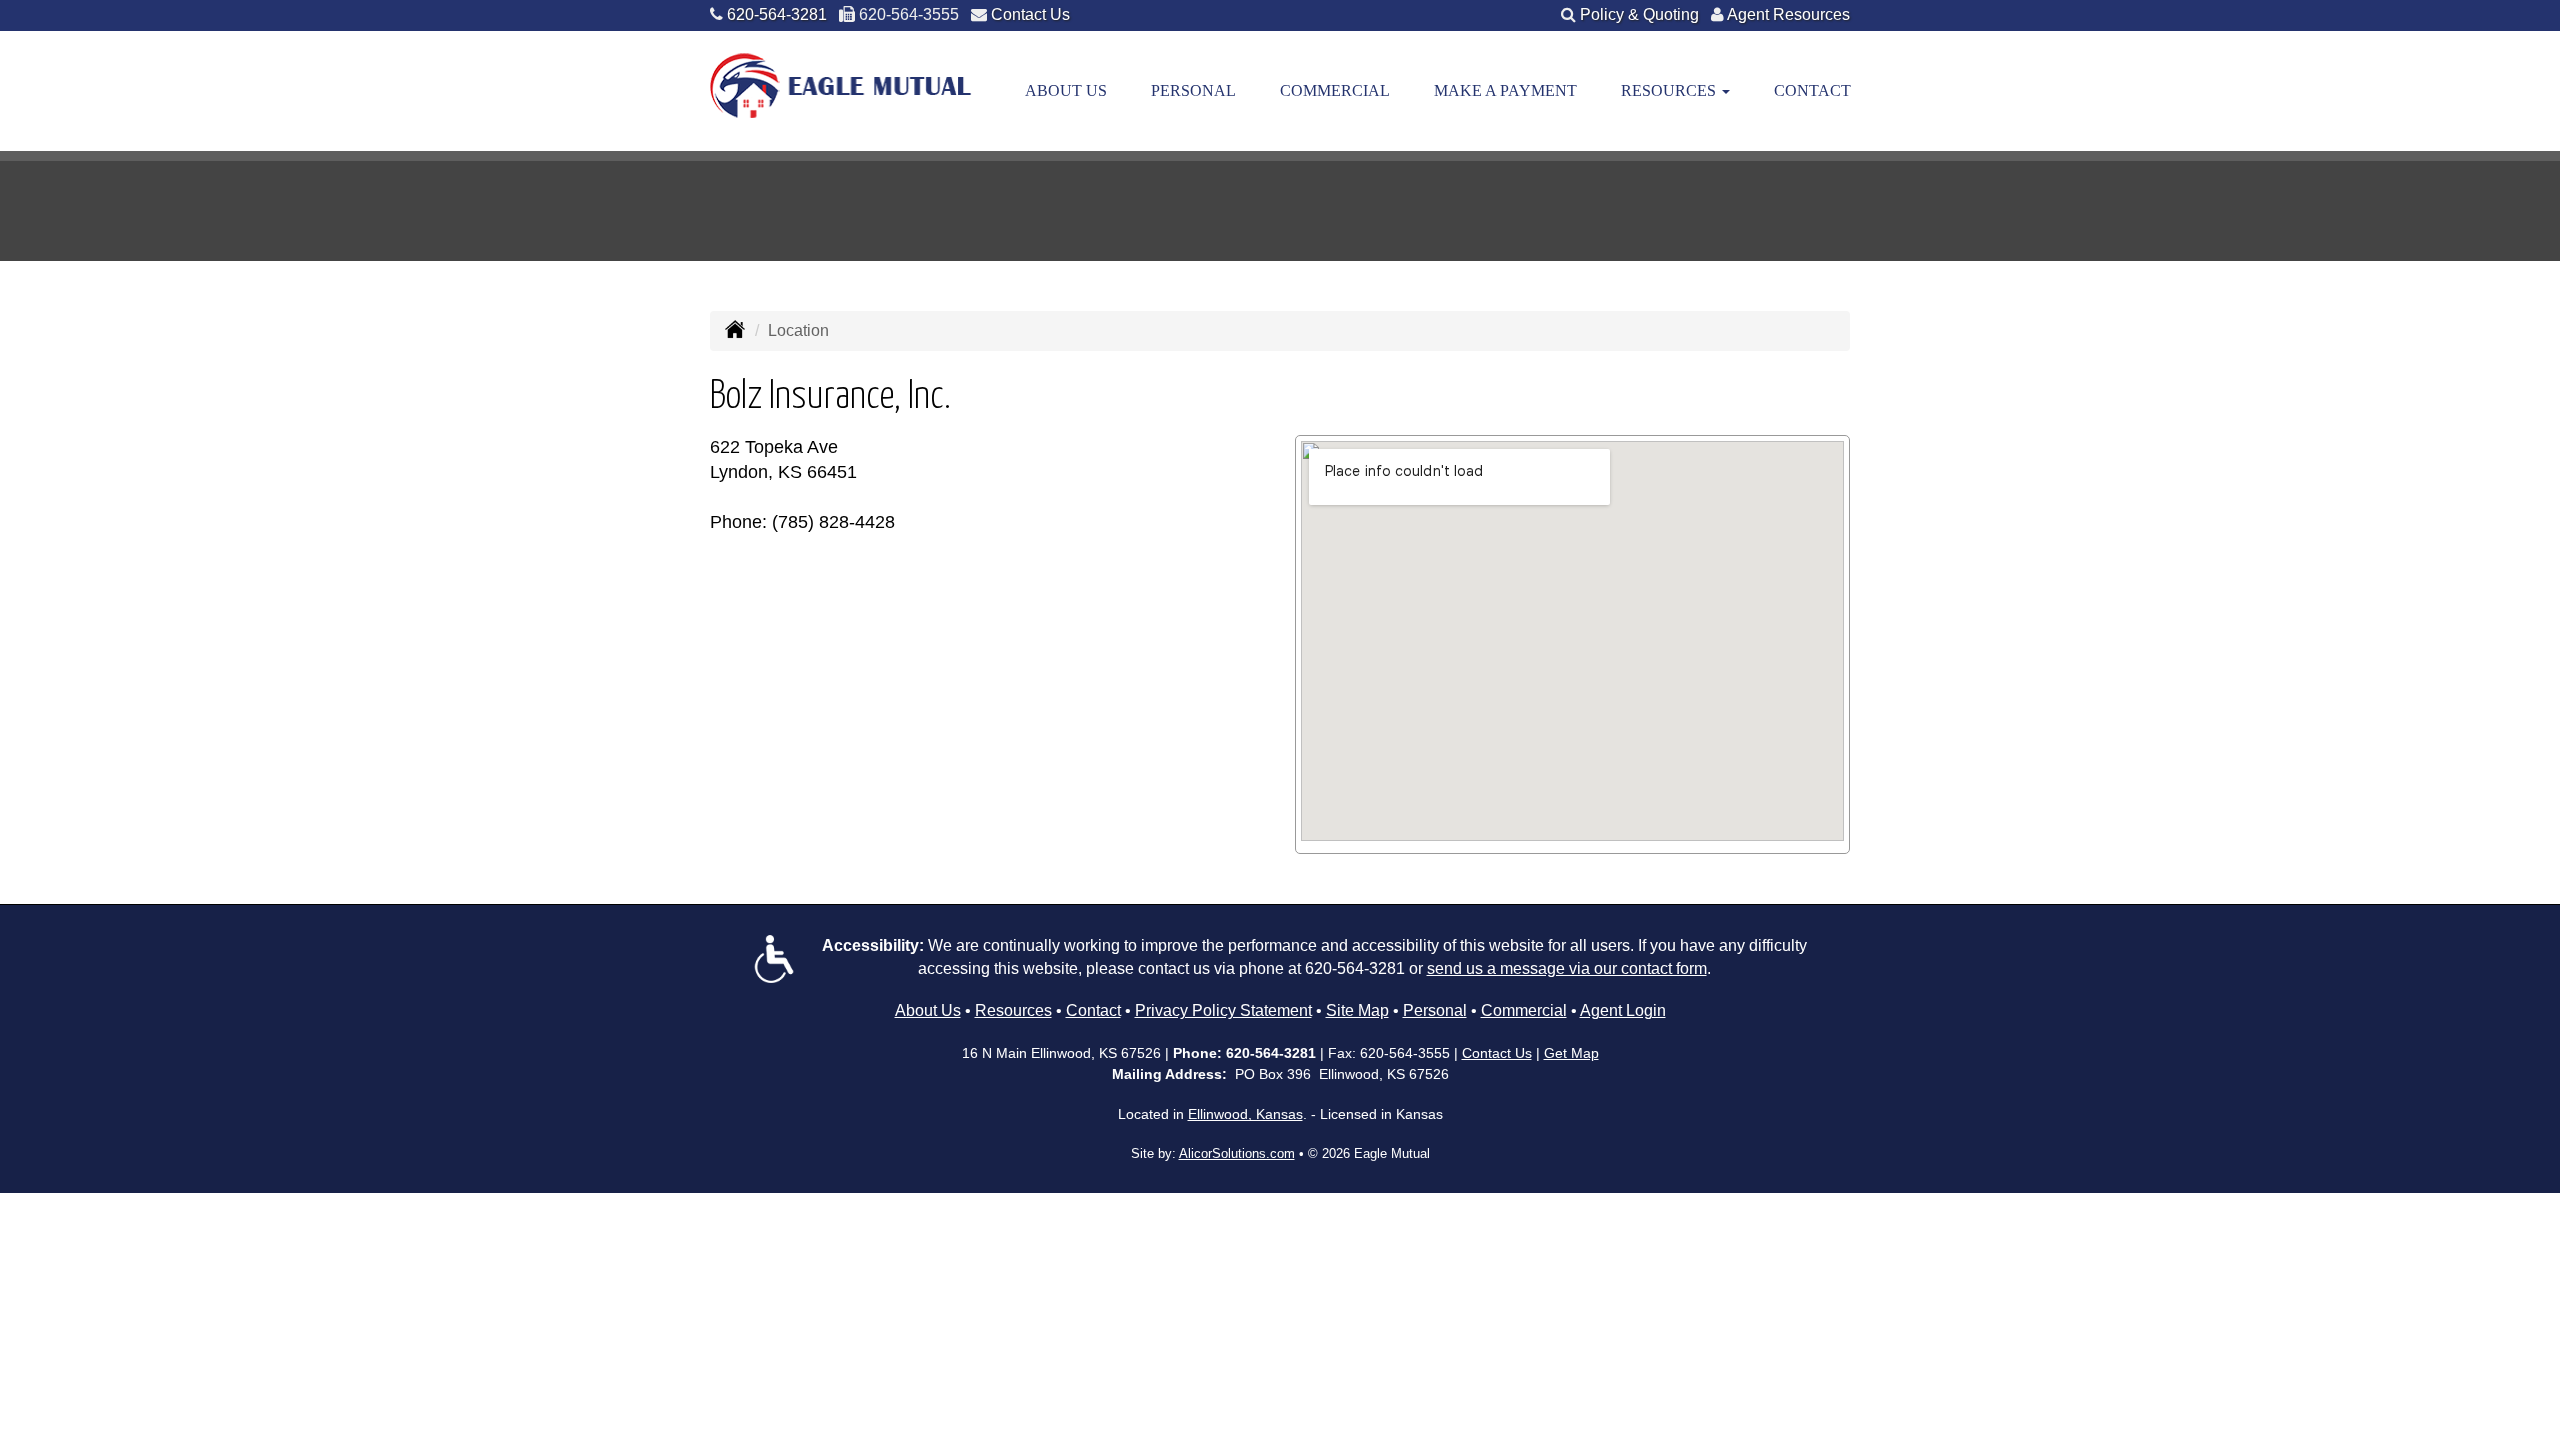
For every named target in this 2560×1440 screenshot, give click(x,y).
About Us (1066, 90)
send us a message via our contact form (1567, 968)
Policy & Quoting (1639, 14)
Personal (1193, 90)
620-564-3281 (777, 14)
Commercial (1335, 90)
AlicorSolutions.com (1237, 1153)
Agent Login (1623, 1010)
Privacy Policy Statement (1223, 1010)
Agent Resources (1788, 14)
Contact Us (1030, 14)
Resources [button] (1670, 90)
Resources (1013, 1010)
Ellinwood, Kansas (1245, 1114)
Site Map (1357, 1010)
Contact (1812, 90)
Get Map (1571, 1053)
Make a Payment (1505, 90)
